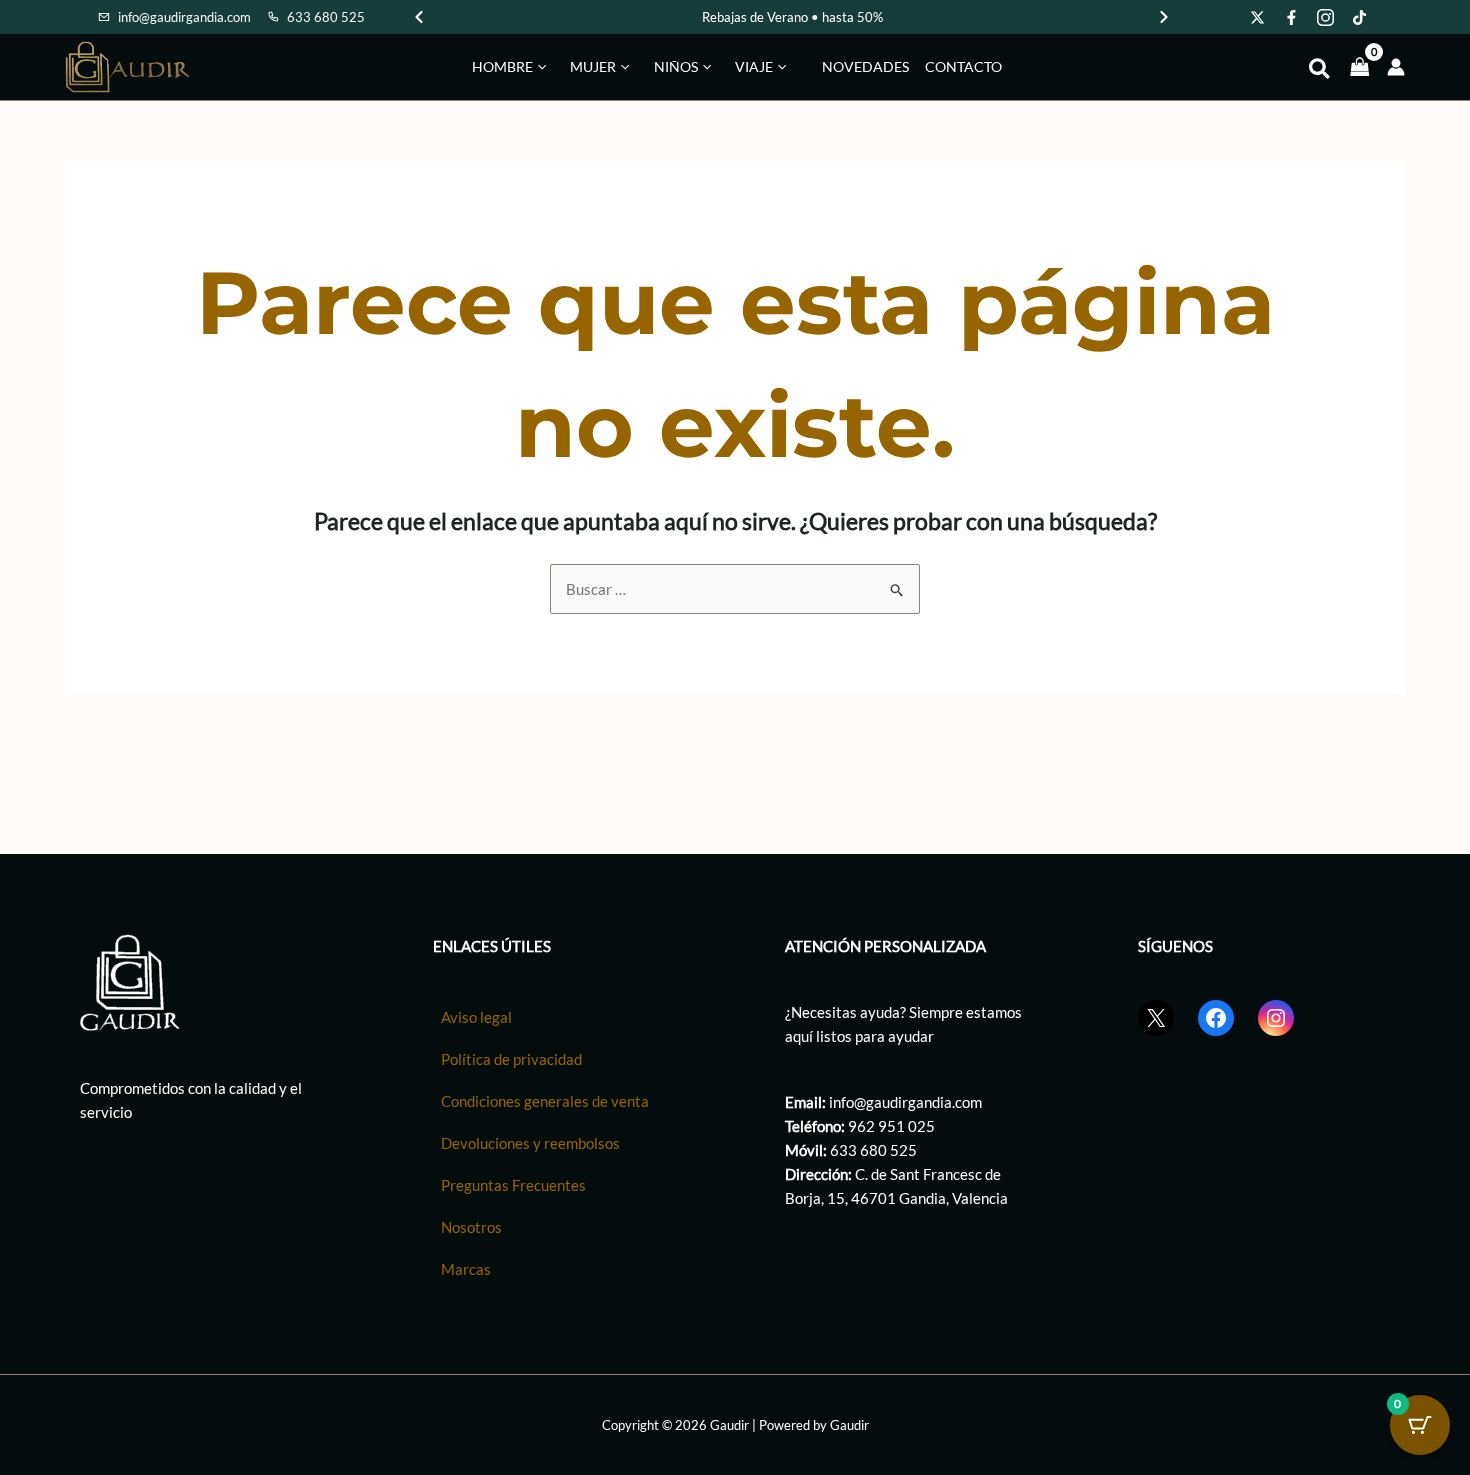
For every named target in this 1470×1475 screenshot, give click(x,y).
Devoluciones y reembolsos (530, 1143)
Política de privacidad (511, 1059)
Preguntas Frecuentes (513, 1185)
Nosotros (471, 1227)
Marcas (466, 1269)
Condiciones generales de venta (545, 1101)
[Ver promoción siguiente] (1164, 17)
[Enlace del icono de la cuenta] (1396, 67)
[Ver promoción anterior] (419, 17)
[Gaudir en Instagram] (1326, 17)
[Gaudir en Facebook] (1292, 17)
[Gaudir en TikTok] (1360, 17)
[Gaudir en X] (1258, 17)
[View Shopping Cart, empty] (1360, 66)
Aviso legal (476, 1017)
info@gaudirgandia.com (905, 1102)
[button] (539, 67)
